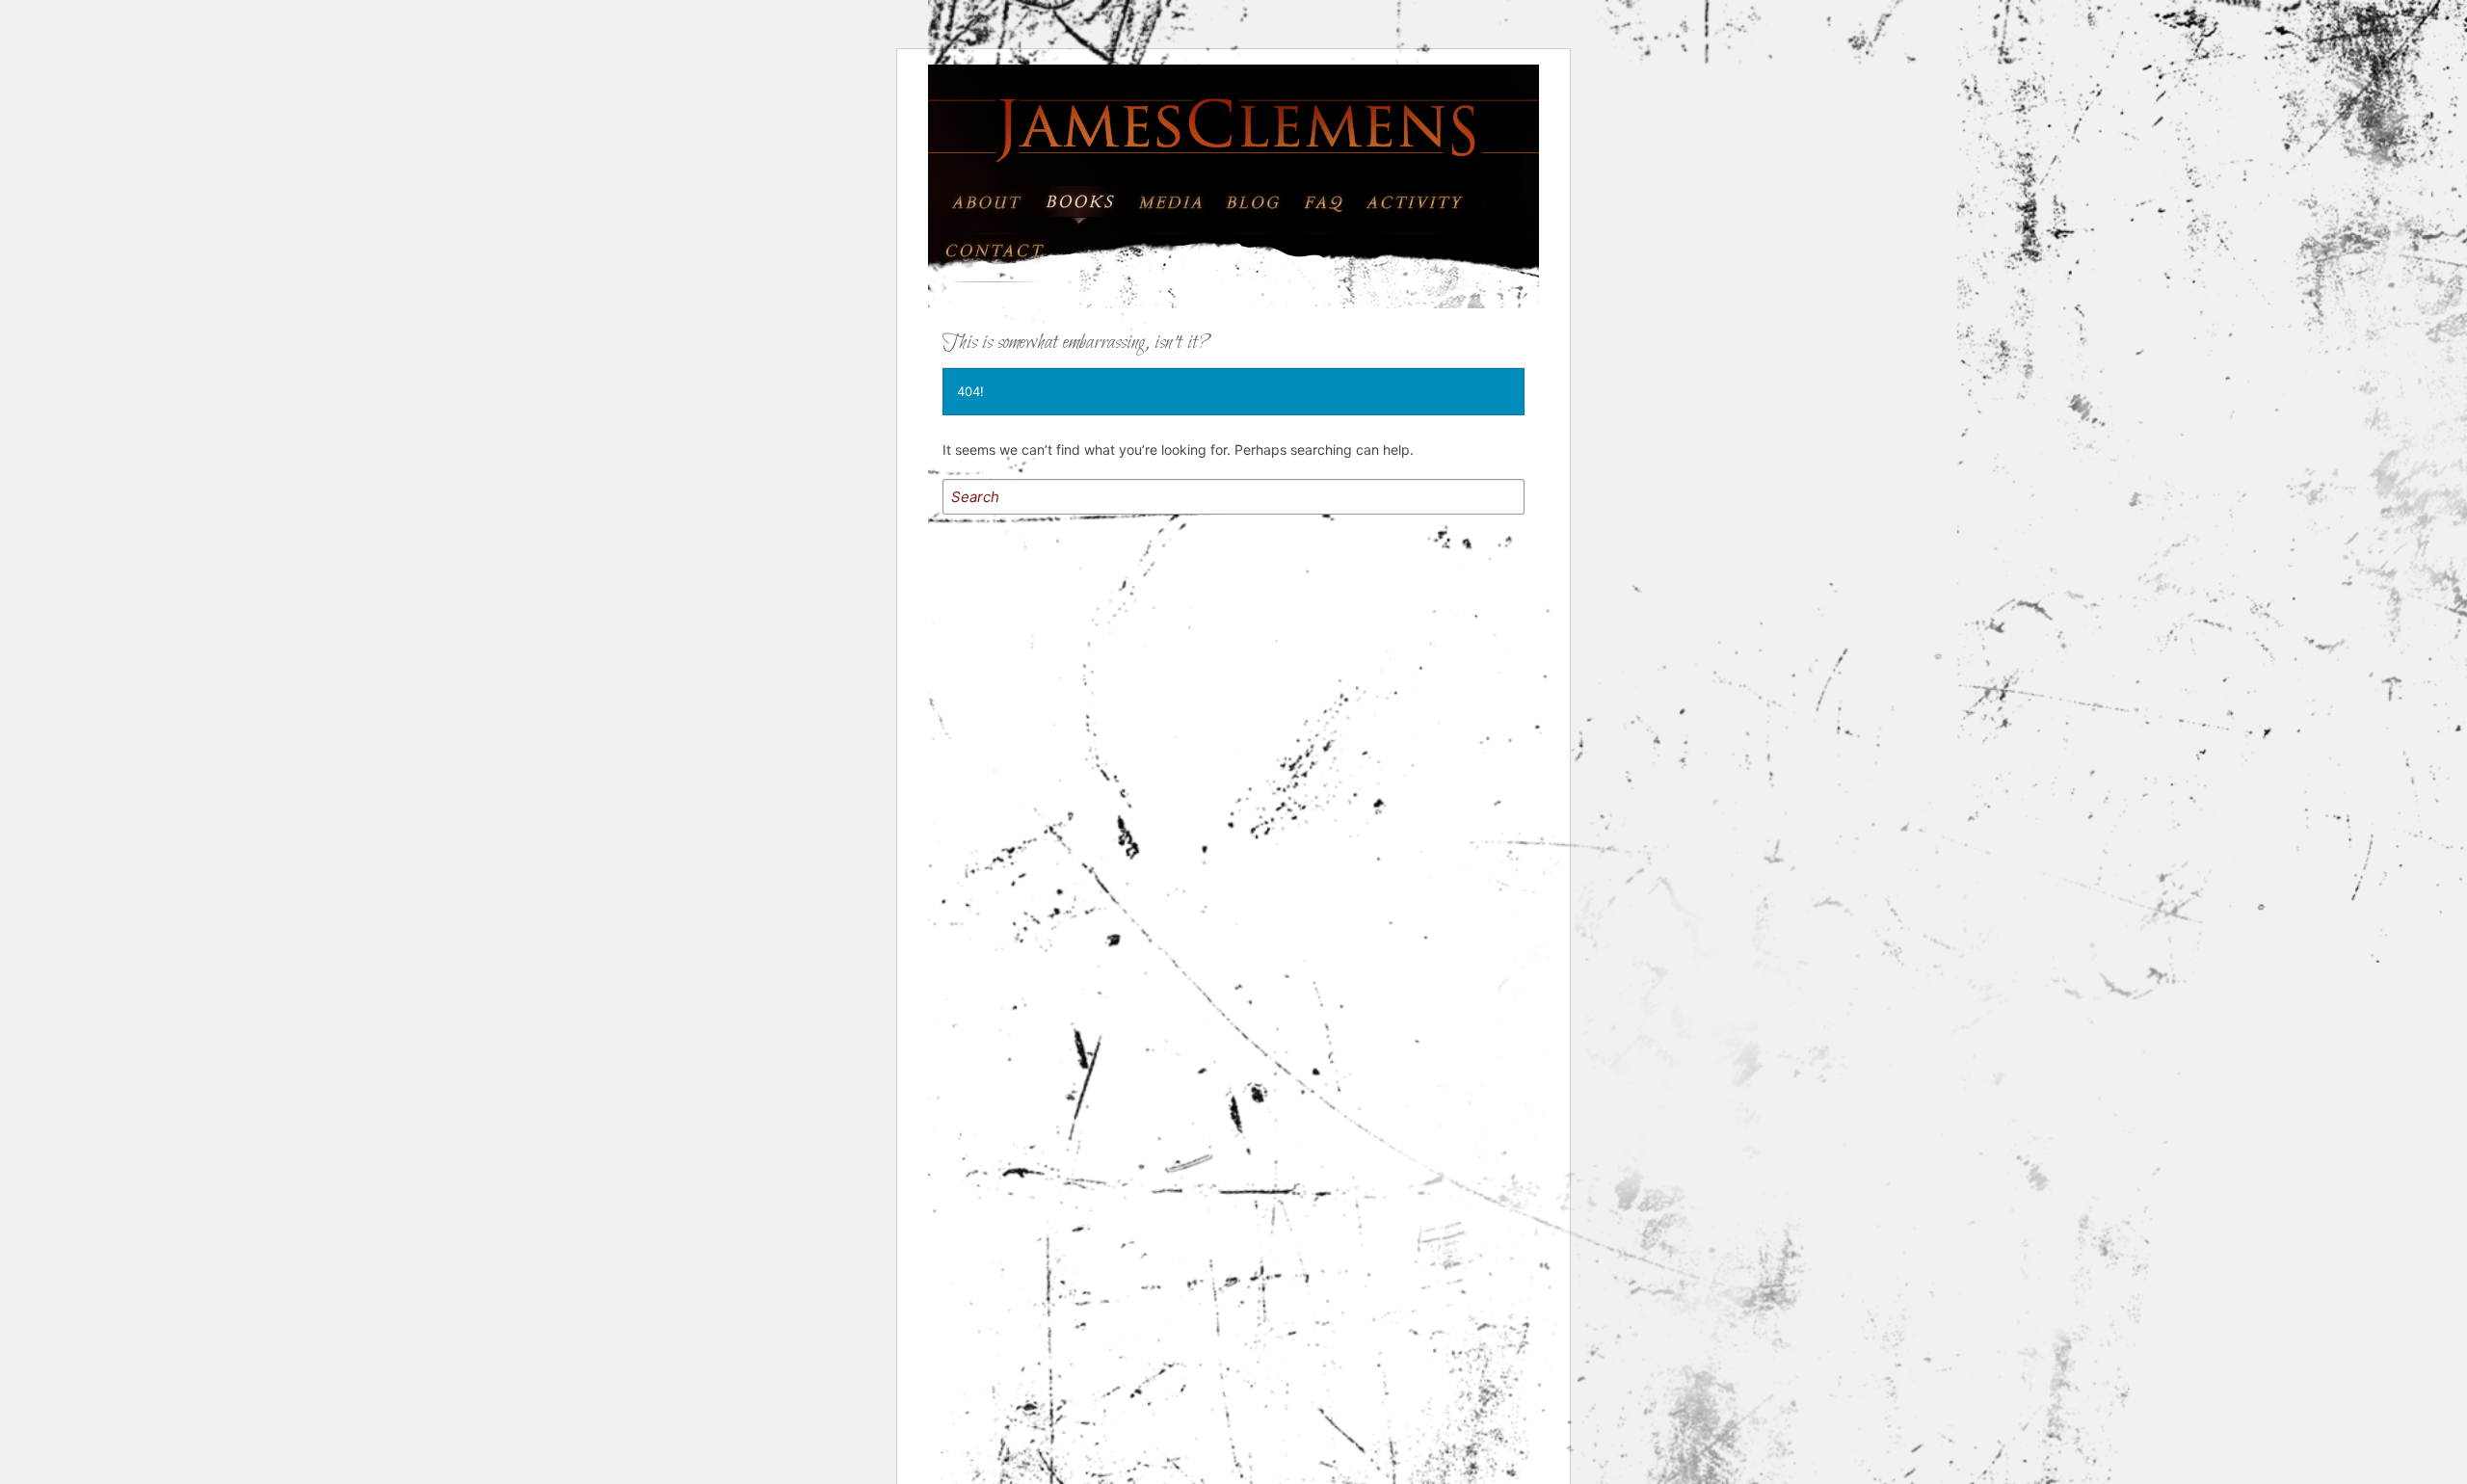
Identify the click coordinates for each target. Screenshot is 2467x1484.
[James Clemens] (1233, 127)
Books (1080, 197)
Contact (1006, 245)
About (990, 197)
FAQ (1335, 197)
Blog (1259, 197)
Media (1169, 197)
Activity (1426, 197)
